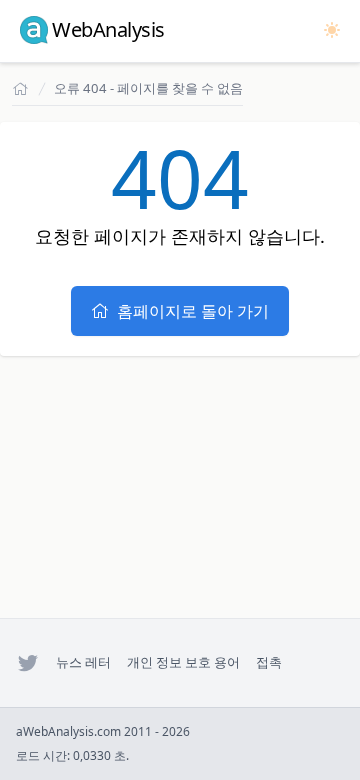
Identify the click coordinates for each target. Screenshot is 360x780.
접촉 (269, 662)
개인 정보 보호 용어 (183, 662)
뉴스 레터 (83, 662)
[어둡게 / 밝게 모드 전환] (332, 30)
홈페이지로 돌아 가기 (193, 311)
